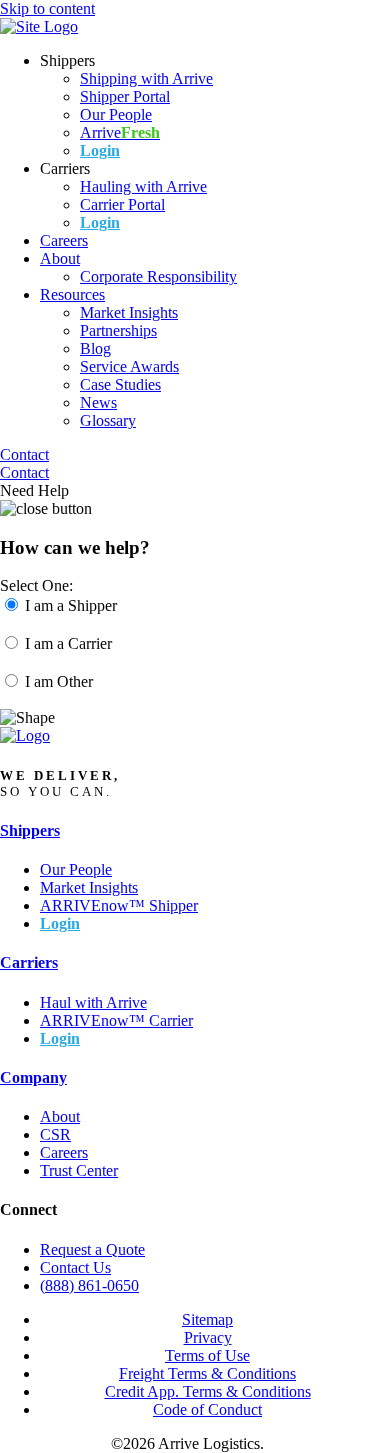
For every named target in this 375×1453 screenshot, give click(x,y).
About (60, 258)
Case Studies (120, 384)
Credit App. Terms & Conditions (208, 1391)
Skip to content (47, 8)
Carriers (29, 962)
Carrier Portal (122, 204)
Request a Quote (92, 1249)
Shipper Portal (125, 96)
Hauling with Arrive (143, 186)
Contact (24, 454)
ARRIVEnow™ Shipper (119, 905)
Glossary (108, 420)
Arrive (120, 132)
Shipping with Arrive (146, 78)
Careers (64, 240)
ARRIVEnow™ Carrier (116, 1020)
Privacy (208, 1337)
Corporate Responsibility (158, 276)
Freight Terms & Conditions (207, 1373)
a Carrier (68, 643)
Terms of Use (207, 1355)
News (98, 402)
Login (100, 150)
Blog (95, 348)
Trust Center (79, 1170)
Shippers (30, 830)
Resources (72, 294)
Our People (116, 114)
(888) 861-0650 (89, 1285)
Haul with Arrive (93, 1002)
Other (59, 681)
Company (33, 1077)
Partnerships (118, 330)
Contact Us (75, 1267)
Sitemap (207, 1319)
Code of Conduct (207, 1409)
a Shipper (71, 605)
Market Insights (129, 312)
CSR (55, 1134)
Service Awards (129, 366)
